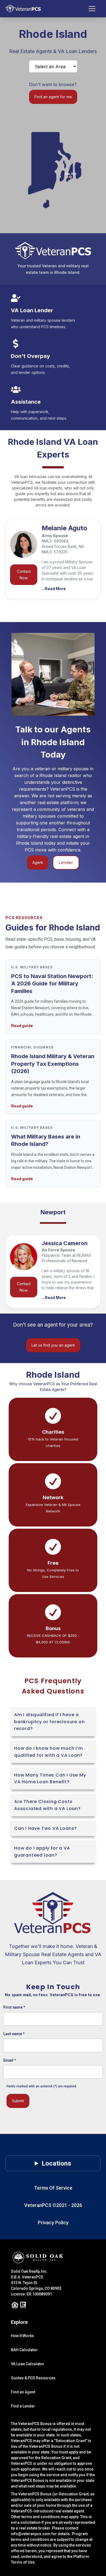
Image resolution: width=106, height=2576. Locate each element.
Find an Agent (23, 2392)
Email (10, 2060)
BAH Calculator (24, 2350)
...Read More (54, 589)
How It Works (22, 2336)
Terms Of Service (53, 2188)
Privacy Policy (53, 2223)
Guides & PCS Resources (33, 2378)
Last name (14, 2034)
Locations (56, 2163)
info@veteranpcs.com (31, 2534)
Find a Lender (23, 2406)
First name (14, 2007)
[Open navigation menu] (95, 9)
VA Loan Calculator (28, 2364)
